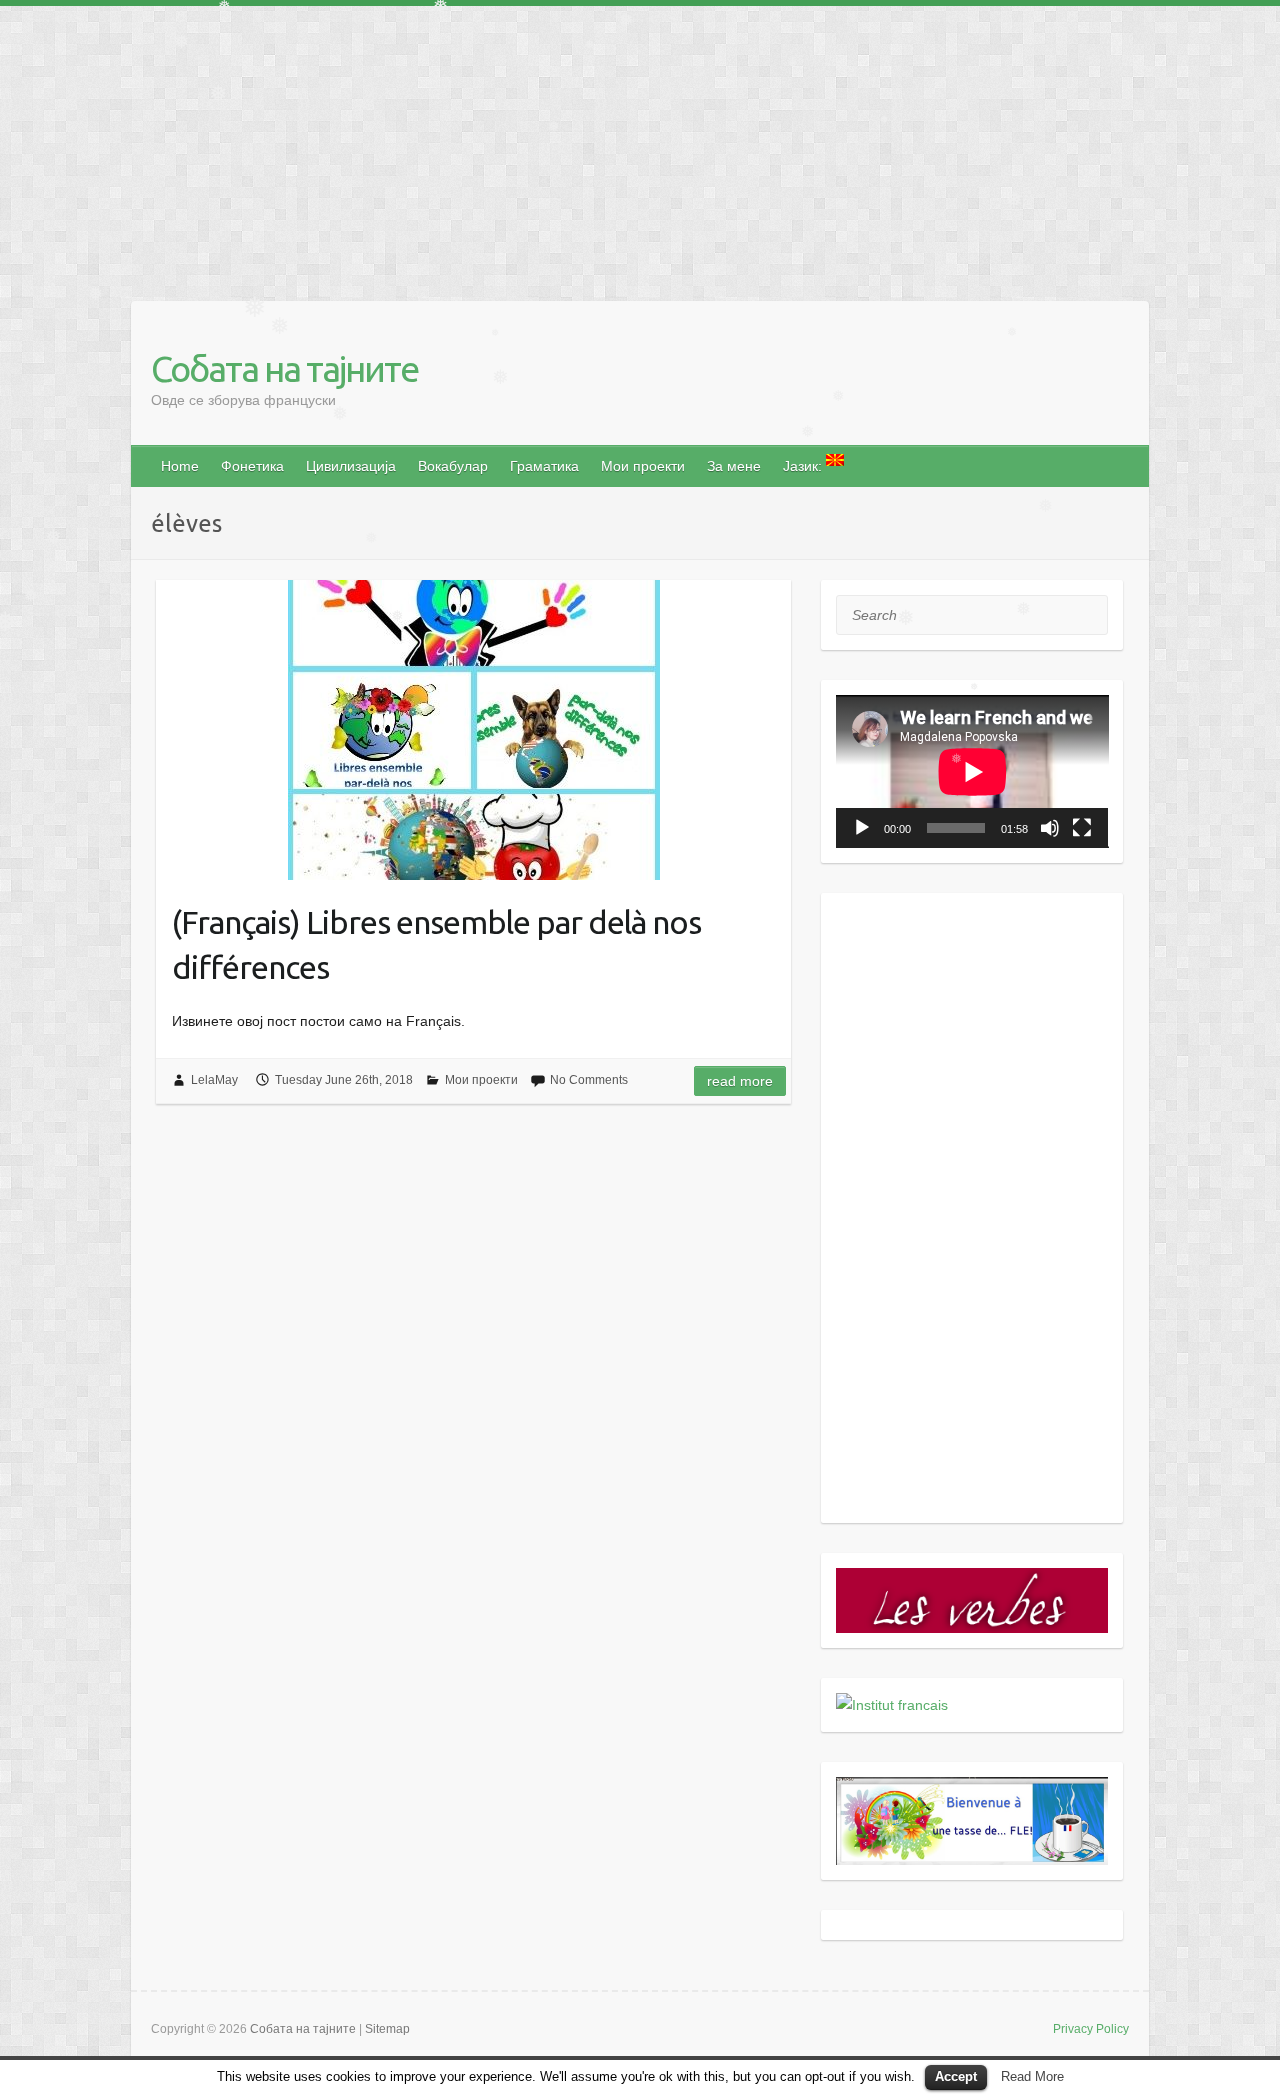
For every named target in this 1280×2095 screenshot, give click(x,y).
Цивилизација (351, 466)
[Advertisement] (600, 146)
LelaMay (214, 1080)
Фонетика (252, 466)
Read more (740, 1081)
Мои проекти (643, 466)
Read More (1032, 2076)
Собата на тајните (284, 368)
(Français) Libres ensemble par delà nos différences (436, 944)
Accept (956, 2076)
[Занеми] (1050, 828)
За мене (734, 466)
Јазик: (804, 466)
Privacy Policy (1091, 2029)
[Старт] (862, 828)
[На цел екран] (1082, 828)
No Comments (589, 1080)
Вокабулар (453, 466)
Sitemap (387, 2029)
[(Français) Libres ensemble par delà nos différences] (473, 730)
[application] (972, 771)
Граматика (544, 466)
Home (180, 466)
